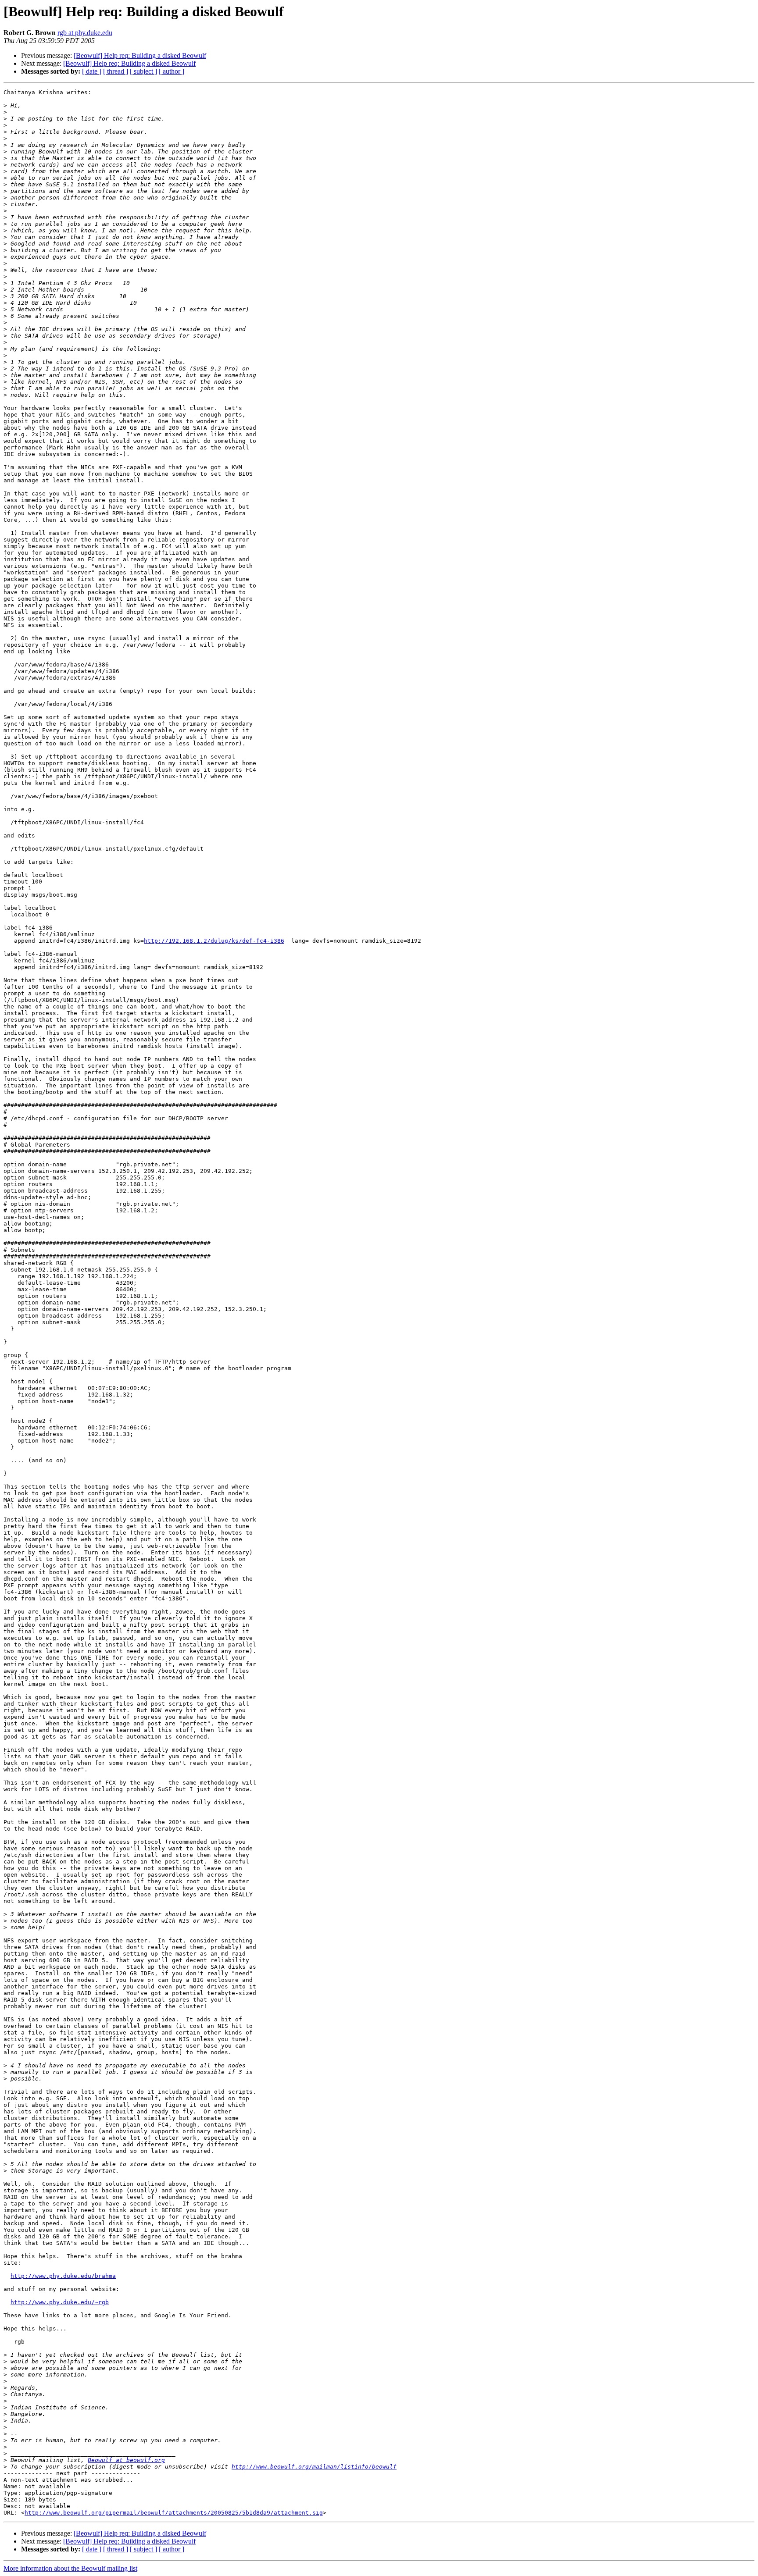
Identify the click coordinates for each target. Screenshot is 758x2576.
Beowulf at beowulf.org (126, 2460)
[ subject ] (143, 71)
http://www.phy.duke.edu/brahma (63, 2276)
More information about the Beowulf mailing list (70, 2568)
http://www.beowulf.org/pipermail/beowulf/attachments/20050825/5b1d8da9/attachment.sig (174, 2513)
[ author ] (172, 71)
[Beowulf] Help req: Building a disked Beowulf (140, 55)
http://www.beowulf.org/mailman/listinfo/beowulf (314, 2467)
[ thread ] (116, 71)
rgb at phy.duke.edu (85, 33)
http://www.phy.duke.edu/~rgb (60, 2302)
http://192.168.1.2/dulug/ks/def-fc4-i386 (214, 941)
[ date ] (92, 71)
